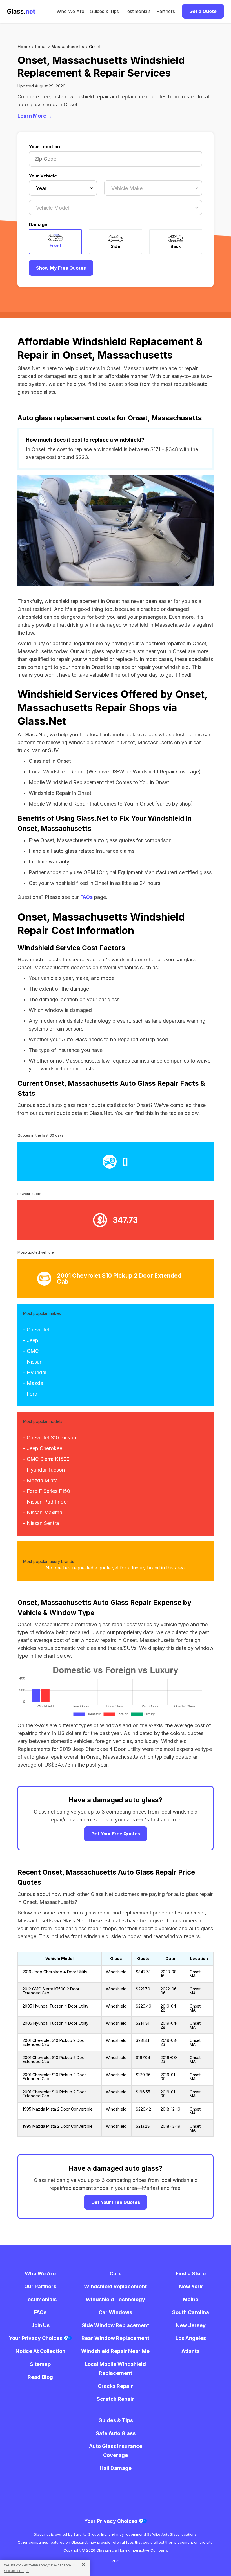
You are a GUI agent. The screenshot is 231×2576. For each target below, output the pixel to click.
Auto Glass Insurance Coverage (116, 2451)
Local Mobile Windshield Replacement (115, 2369)
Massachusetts (68, 47)
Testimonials (138, 11)
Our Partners (40, 2286)
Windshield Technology (115, 2299)
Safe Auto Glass (116, 2433)
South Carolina (191, 2312)
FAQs (86, 897)
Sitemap (40, 2364)
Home (24, 47)
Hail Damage (116, 2468)
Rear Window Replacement (115, 2338)
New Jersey (191, 2325)
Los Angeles (191, 2338)
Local (41, 47)
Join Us (40, 2325)
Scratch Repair (115, 2399)
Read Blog (40, 2377)
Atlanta (191, 2351)
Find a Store (191, 2274)
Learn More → (35, 116)
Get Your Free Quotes (116, 1834)
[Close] (81, 2564)
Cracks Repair (115, 2386)
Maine (191, 2299)
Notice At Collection (40, 2351)
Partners (166, 11)
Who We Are (70, 11)
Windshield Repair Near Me (115, 2351)
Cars (115, 2274)
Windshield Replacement (115, 2286)
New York (191, 2286)
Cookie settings (16, 2571)
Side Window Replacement (115, 2325)
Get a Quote (203, 11)
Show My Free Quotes (61, 268)
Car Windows (115, 2312)
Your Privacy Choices (36, 2338)
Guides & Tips (104, 11)
